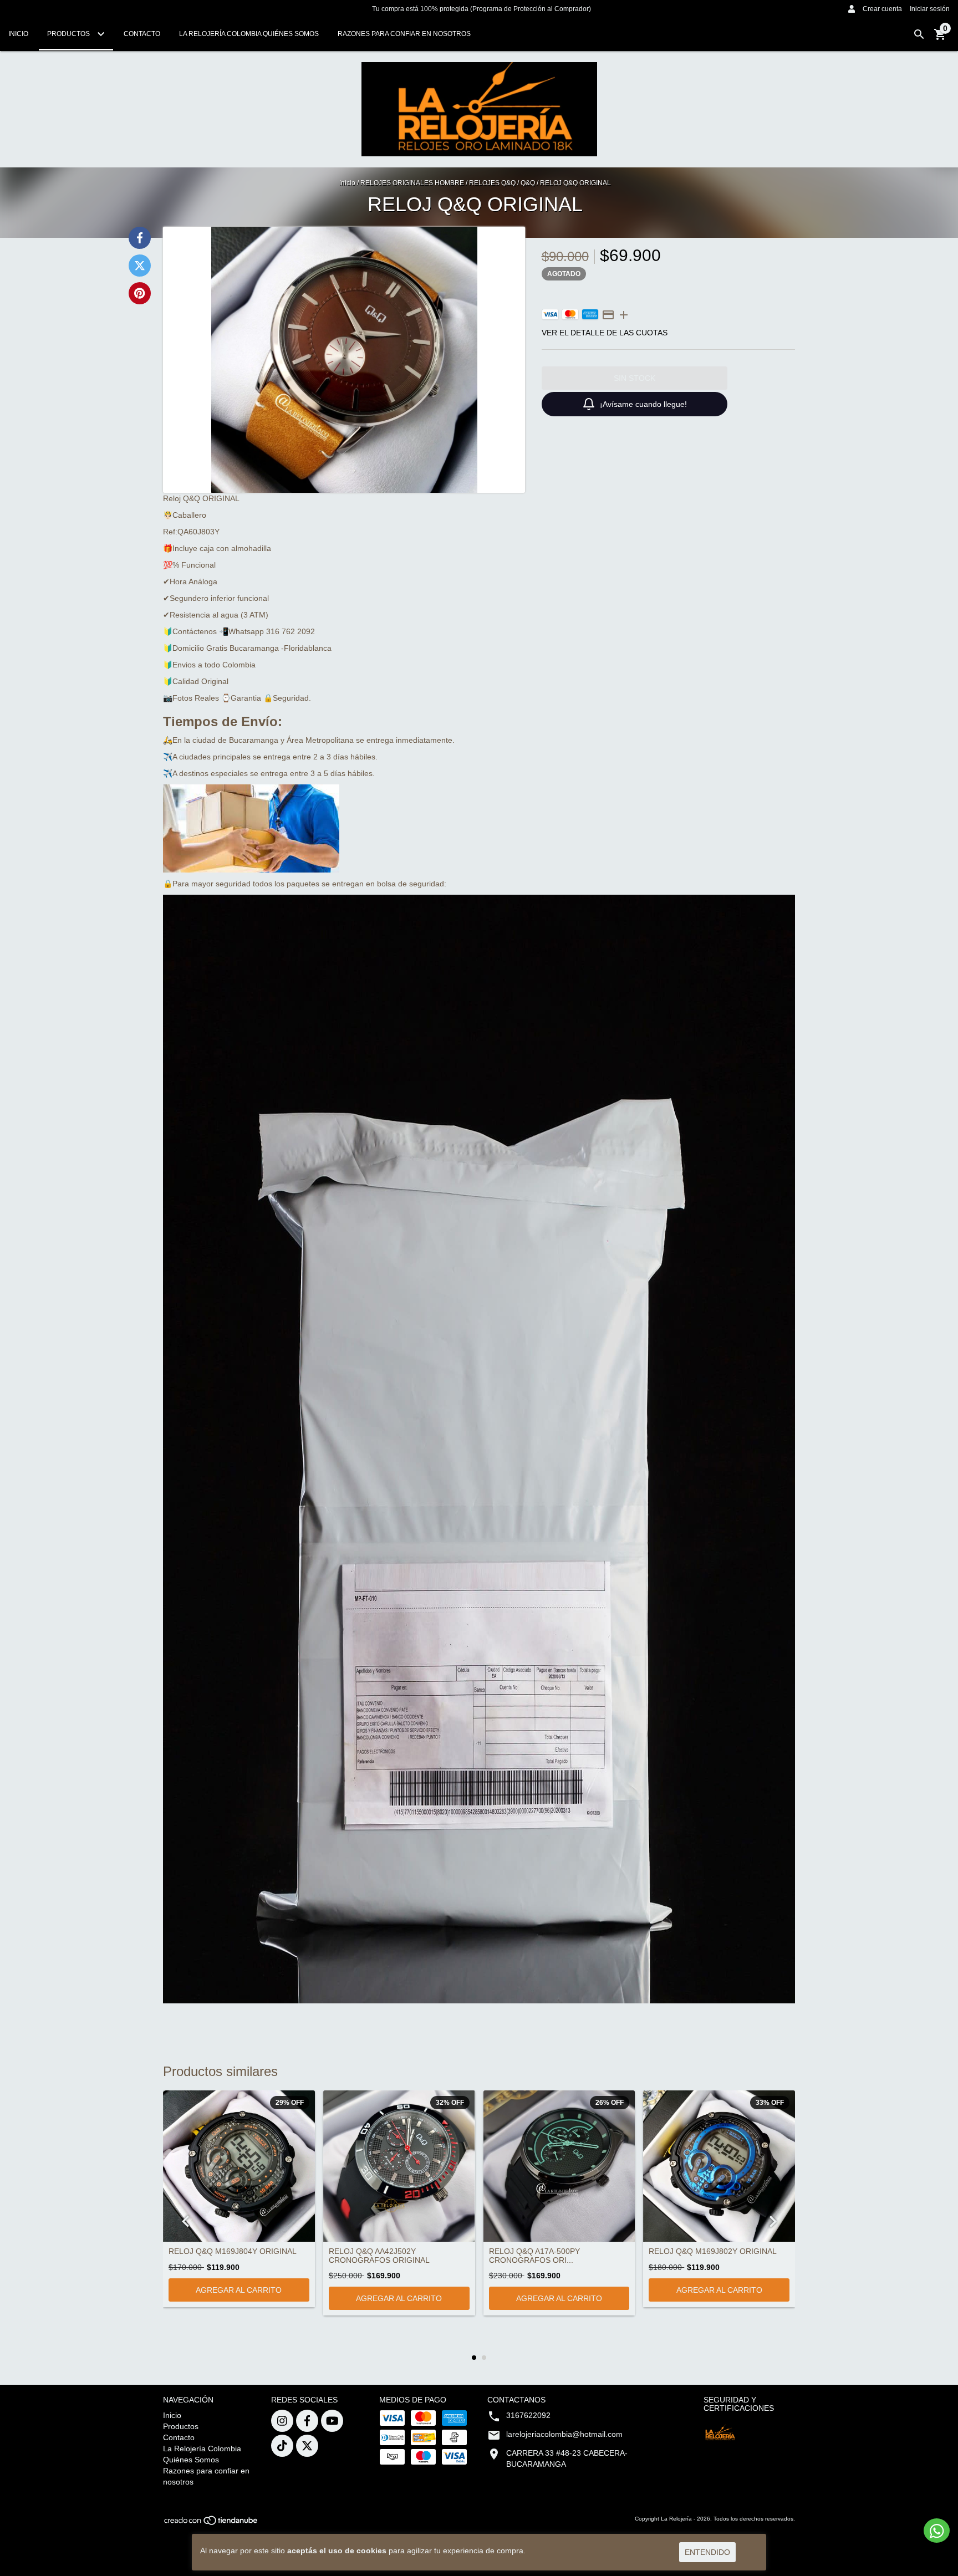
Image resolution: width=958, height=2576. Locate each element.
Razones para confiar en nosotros (404, 34)
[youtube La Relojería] (332, 2421)
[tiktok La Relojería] (282, 2446)
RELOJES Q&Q (492, 183)
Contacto (142, 34)
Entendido (707, 2552)
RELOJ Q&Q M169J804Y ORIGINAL (233, 2251)
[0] (940, 38)
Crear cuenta (882, 9)
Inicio (18, 34)
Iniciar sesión (930, 9)
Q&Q (528, 183)
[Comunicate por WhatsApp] (937, 2531)
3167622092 (528, 2415)
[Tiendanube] (212, 2524)
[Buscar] (919, 34)
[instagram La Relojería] (282, 2421)
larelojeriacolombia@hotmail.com (564, 2434)
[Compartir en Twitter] (140, 266)
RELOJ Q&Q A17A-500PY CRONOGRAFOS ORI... (534, 2256)
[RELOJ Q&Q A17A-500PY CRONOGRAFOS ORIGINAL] (559, 2166)
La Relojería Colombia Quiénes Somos (249, 34)
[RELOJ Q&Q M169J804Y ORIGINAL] (239, 2166)
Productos (69, 34)
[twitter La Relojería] (307, 2446)
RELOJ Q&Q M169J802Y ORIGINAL (713, 2251)
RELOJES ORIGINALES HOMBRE (412, 183)
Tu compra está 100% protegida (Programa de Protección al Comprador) (481, 9)
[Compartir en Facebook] (140, 238)
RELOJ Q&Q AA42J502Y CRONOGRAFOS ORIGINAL (379, 2256)
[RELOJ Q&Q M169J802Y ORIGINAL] (719, 2166)
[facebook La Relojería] (307, 2421)
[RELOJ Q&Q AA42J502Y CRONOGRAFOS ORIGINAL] (399, 2166)
